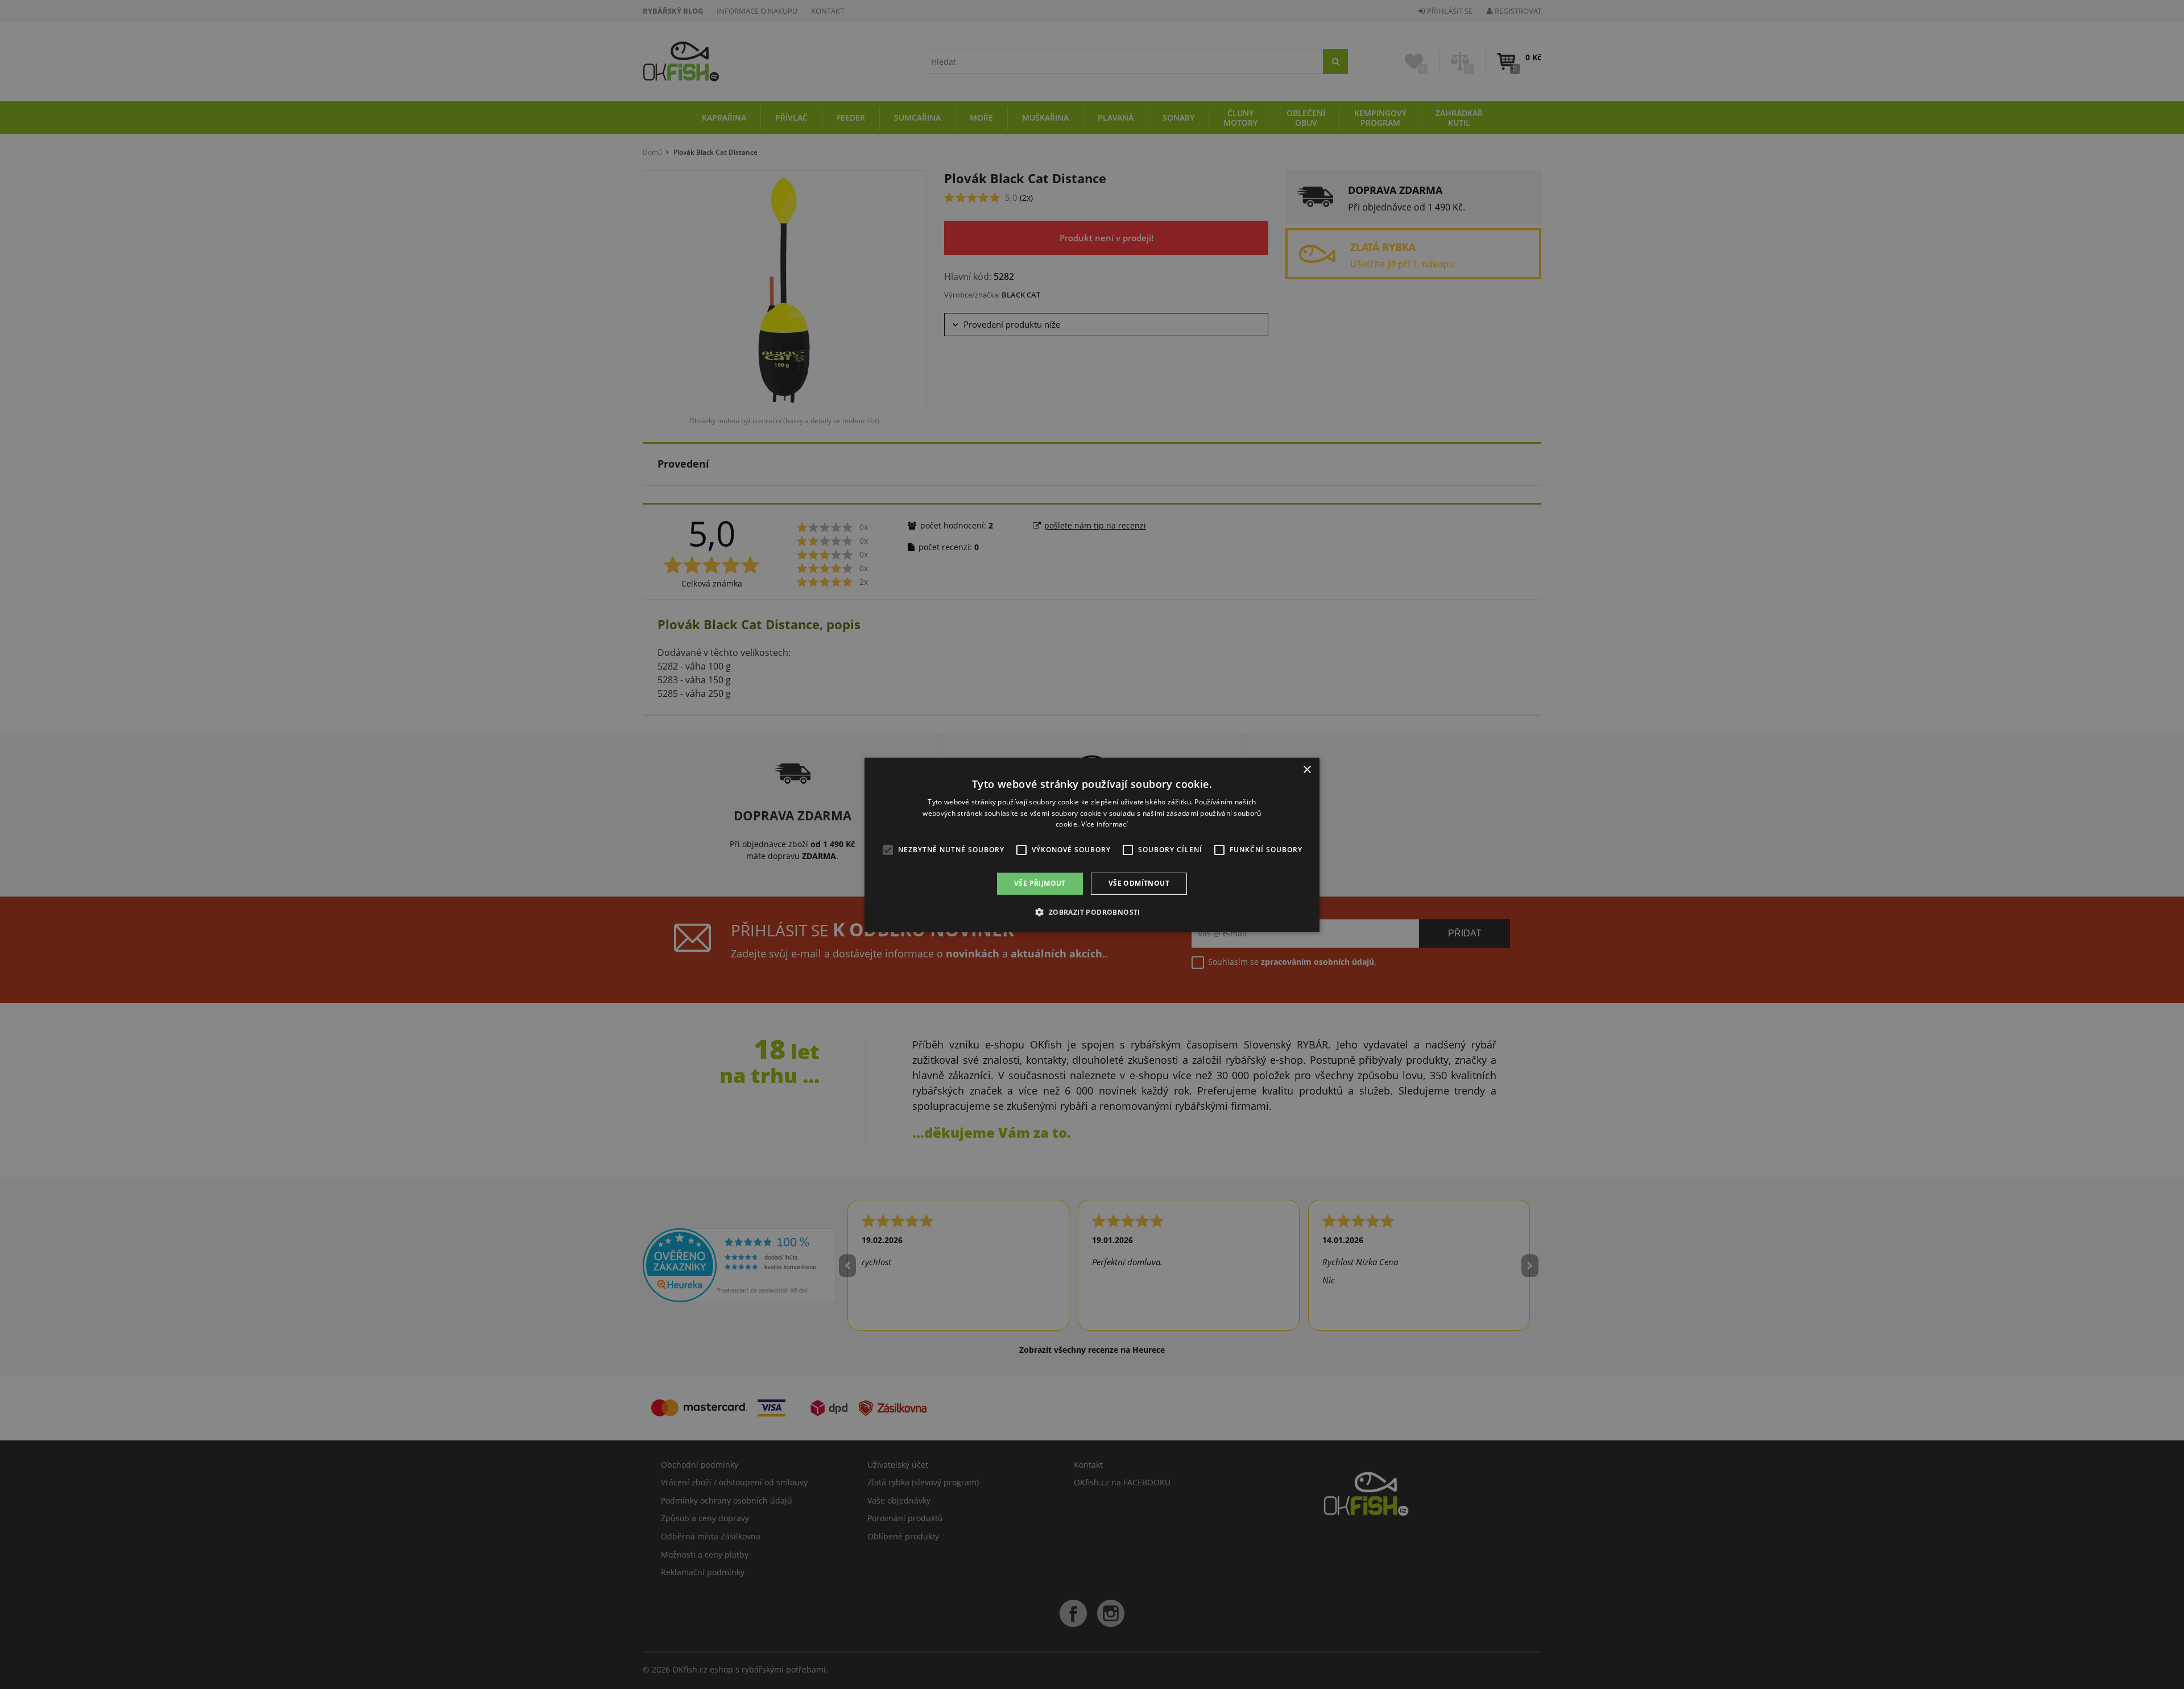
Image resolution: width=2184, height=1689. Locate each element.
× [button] (1307, 769)
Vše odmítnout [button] (1139, 883)
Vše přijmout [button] (1040, 883)
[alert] (1092, 844)
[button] (1092, 912)
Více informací (1105, 824)
